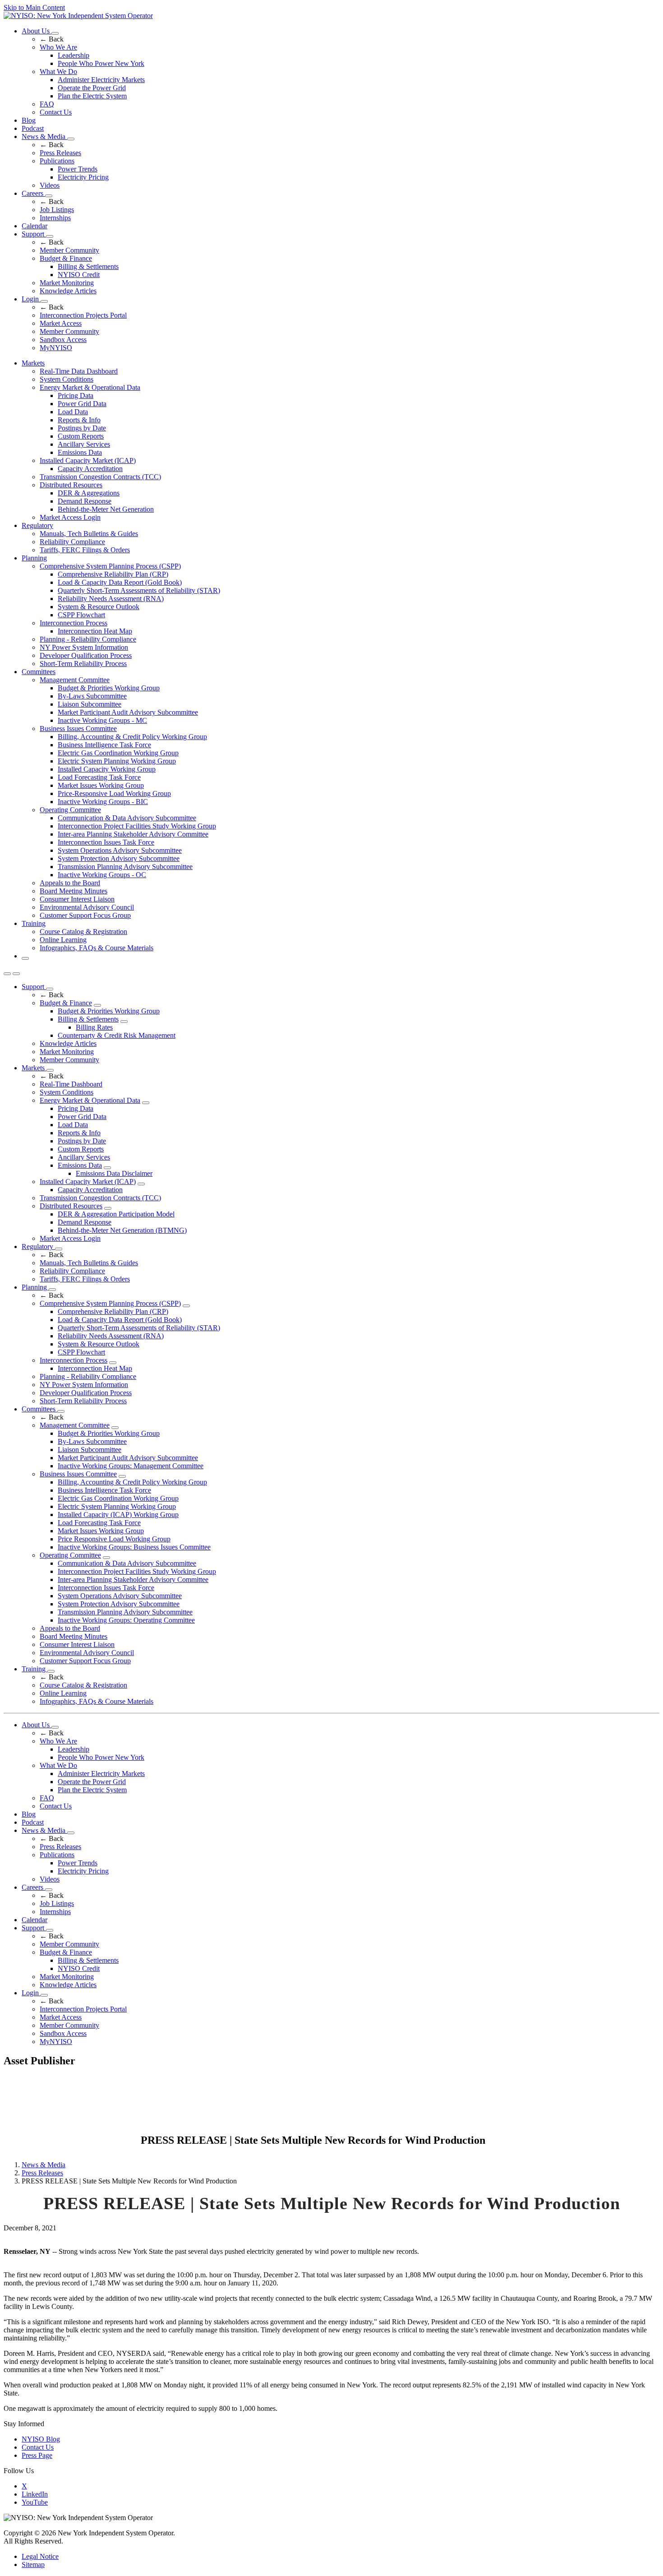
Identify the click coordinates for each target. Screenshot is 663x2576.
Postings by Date (82, 428)
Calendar (35, 226)
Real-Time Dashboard (71, 1084)
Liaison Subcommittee (90, 704)
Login (31, 299)
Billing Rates (94, 1027)
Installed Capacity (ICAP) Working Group (118, 1515)
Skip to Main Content (34, 7)
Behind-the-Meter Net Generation (106, 509)
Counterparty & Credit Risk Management (117, 1035)
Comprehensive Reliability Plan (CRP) (113, 574)
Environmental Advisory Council (87, 907)
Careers (33, 193)
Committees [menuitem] (39, 672)
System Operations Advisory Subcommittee (120, 850)
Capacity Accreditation (90, 469)
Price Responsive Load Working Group (114, 1539)
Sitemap (33, 2564)
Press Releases (60, 153)
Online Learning (63, 940)
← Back (52, 39)
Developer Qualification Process (86, 655)
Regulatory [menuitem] (37, 525)
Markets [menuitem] (33, 363)
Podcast (33, 128)
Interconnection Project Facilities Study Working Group (137, 826)
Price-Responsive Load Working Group (114, 793)
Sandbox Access (63, 340)
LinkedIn (35, 2494)
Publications (57, 161)
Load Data (73, 412)
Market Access (61, 323)
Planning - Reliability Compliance (88, 639)
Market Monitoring (67, 283)
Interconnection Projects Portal (83, 315)
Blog (29, 120)
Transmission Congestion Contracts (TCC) (100, 477)
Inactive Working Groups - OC (102, 875)
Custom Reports (81, 436)
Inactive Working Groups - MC (102, 720)
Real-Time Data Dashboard (79, 371)
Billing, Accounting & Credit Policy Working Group (132, 737)
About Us (37, 31)
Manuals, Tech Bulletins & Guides (89, 534)
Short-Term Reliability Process (83, 664)
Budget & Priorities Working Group (109, 688)
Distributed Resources (71, 485)
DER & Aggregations (89, 493)
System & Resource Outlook (99, 607)
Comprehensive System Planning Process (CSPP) (110, 566)
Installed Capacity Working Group (107, 769)
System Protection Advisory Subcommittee (119, 858)
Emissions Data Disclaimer (114, 1173)
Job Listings (57, 210)
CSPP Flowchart (81, 615)
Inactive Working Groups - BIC (103, 802)
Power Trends (78, 169)
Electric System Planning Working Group (117, 761)
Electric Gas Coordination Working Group (118, 753)
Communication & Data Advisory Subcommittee (127, 818)
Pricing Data (76, 395)
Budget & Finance (66, 258)
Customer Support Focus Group (85, 915)
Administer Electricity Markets (101, 80)
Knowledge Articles (68, 291)
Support (34, 234)
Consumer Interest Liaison (77, 899)
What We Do (58, 72)
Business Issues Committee (78, 728)
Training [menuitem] (34, 923)
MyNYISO (56, 348)
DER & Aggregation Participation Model (116, 1214)
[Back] (71, 2141)
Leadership (74, 55)
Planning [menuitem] (34, 558)
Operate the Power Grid (92, 88)
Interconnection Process (74, 623)
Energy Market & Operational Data (90, 387)
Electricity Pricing (83, 177)
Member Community (69, 250)
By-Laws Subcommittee (92, 696)
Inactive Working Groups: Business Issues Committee (134, 1547)
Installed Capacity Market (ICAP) (88, 460)
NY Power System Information (84, 647)
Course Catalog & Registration (83, 932)
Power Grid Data (82, 404)
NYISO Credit (79, 275)
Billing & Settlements (88, 266)
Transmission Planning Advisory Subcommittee (125, 867)
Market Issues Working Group (101, 785)
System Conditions (67, 379)
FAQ (47, 104)
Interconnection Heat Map (95, 631)
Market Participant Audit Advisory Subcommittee (128, 712)
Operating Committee (70, 810)
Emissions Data (80, 452)
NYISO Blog (41, 2439)
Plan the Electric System (92, 96)
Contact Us (56, 112)
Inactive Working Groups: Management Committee (131, 1466)
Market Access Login (70, 517)
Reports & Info (79, 420)
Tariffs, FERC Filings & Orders (85, 550)
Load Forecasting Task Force (99, 777)
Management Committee (75, 680)
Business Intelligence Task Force (104, 745)
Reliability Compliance (72, 542)
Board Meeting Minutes (74, 891)
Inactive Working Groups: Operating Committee (126, 1620)
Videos (50, 185)
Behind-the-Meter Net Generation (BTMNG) (122, 1230)
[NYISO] (78, 16)
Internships (55, 218)
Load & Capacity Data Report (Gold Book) (120, 582)
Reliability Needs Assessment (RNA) (111, 599)
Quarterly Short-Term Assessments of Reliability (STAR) (139, 590)
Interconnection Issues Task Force (106, 842)
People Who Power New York (101, 63)
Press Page (37, 2455)
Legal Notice (40, 2556)
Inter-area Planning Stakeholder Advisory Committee (133, 834)
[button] (25, 958)
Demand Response (85, 501)
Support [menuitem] (34, 987)
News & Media (44, 136)
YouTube (35, 2502)
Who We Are (58, 47)
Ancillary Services (84, 444)
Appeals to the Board (70, 883)
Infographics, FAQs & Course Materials (97, 948)
